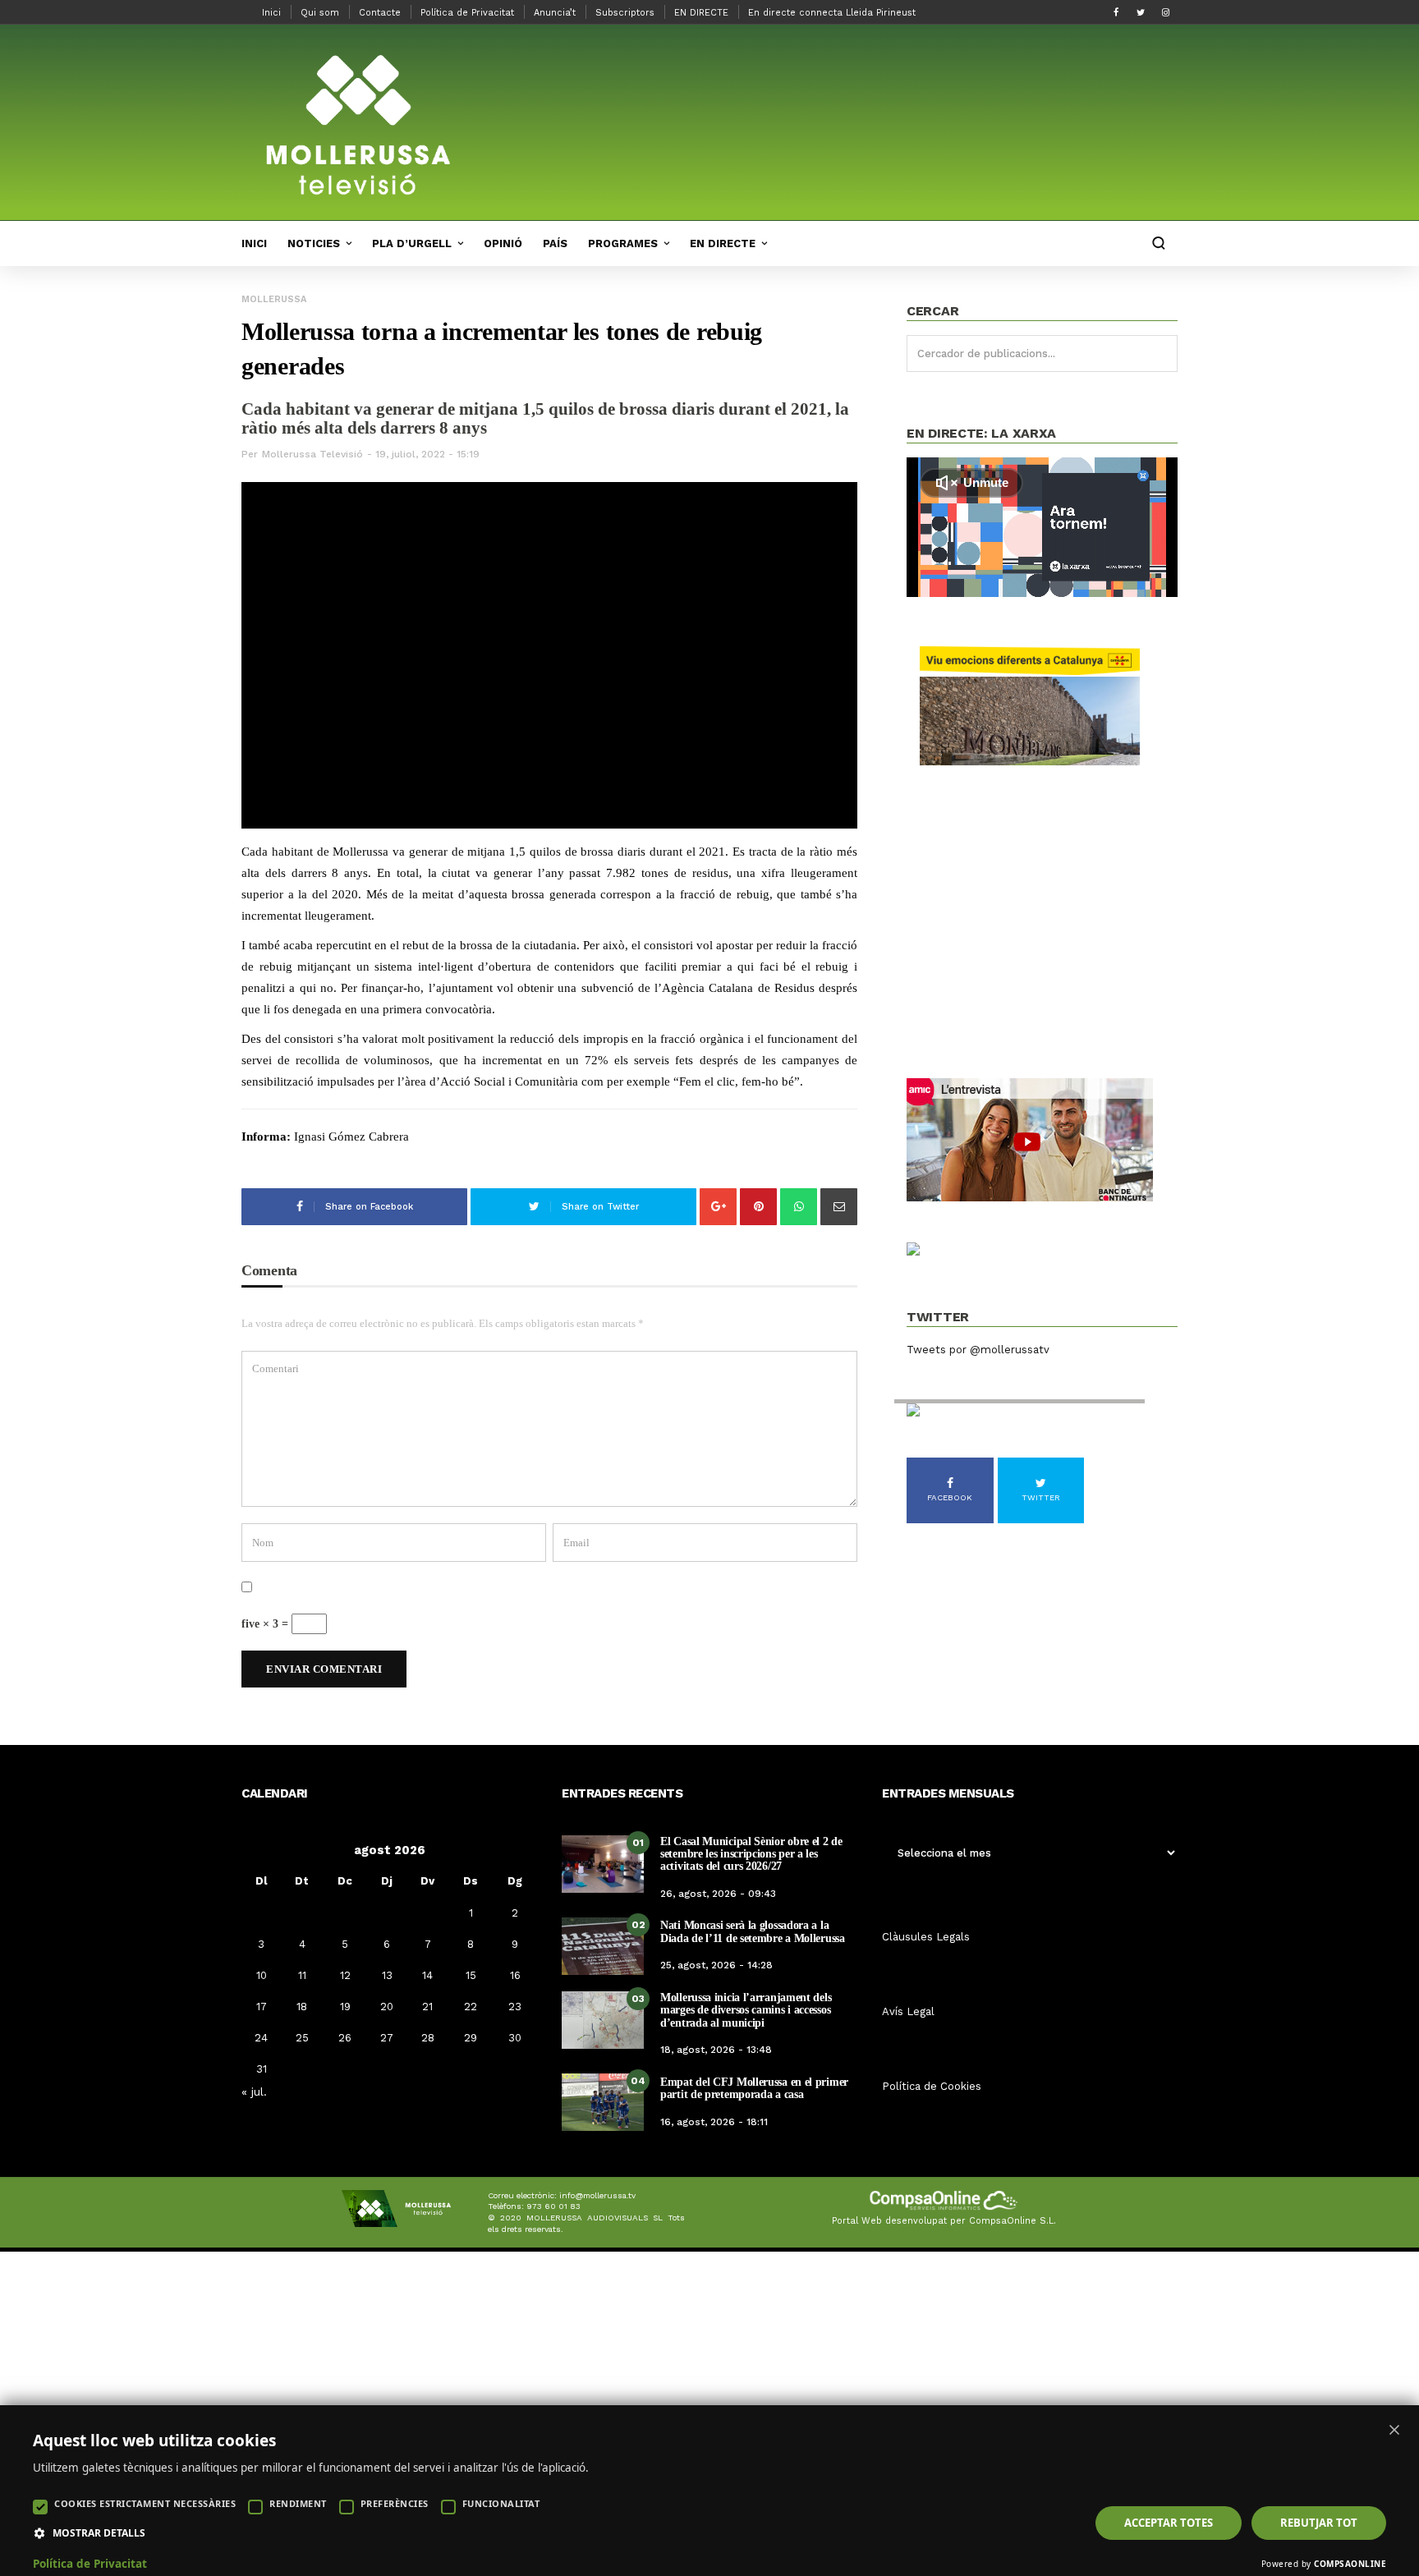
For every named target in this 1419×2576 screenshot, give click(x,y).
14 (427, 1975)
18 (302, 2007)
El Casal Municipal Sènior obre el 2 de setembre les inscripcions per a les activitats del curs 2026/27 (751, 1854)
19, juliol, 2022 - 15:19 (427, 454)
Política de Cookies (932, 2086)
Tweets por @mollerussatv (978, 1350)
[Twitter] (1141, 12)
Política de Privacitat (467, 13)
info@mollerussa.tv (597, 2195)
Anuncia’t (555, 13)
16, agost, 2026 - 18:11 (714, 2122)
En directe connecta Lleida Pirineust (832, 13)
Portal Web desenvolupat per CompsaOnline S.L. (944, 2221)
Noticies (314, 243)
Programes (623, 243)
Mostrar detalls (99, 2533)
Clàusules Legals (926, 1937)
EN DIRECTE (701, 13)
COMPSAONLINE (1350, 2564)
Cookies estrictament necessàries (145, 2503)
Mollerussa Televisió (312, 454)
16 (515, 1975)
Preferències (395, 2503)
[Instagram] (1165, 12)
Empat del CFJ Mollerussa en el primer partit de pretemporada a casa (754, 2088)
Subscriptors (625, 13)
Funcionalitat (501, 2503)
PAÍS (555, 243)
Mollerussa (274, 299)
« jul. (254, 2092)
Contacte (380, 13)
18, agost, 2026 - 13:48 (716, 2050)
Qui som (320, 13)
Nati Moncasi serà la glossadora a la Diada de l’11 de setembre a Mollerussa (753, 1931)
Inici (271, 13)
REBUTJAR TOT (1319, 2523)
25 (302, 2038)
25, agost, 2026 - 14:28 (716, 1965)
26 (345, 2038)
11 (302, 1975)
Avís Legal (908, 2011)
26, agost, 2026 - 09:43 (718, 1894)
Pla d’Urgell (412, 243)
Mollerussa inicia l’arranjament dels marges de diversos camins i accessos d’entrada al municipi (746, 2010)
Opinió (503, 243)
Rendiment (298, 2503)
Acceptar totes (1169, 2523)
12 (345, 1975)
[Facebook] (1116, 12)
